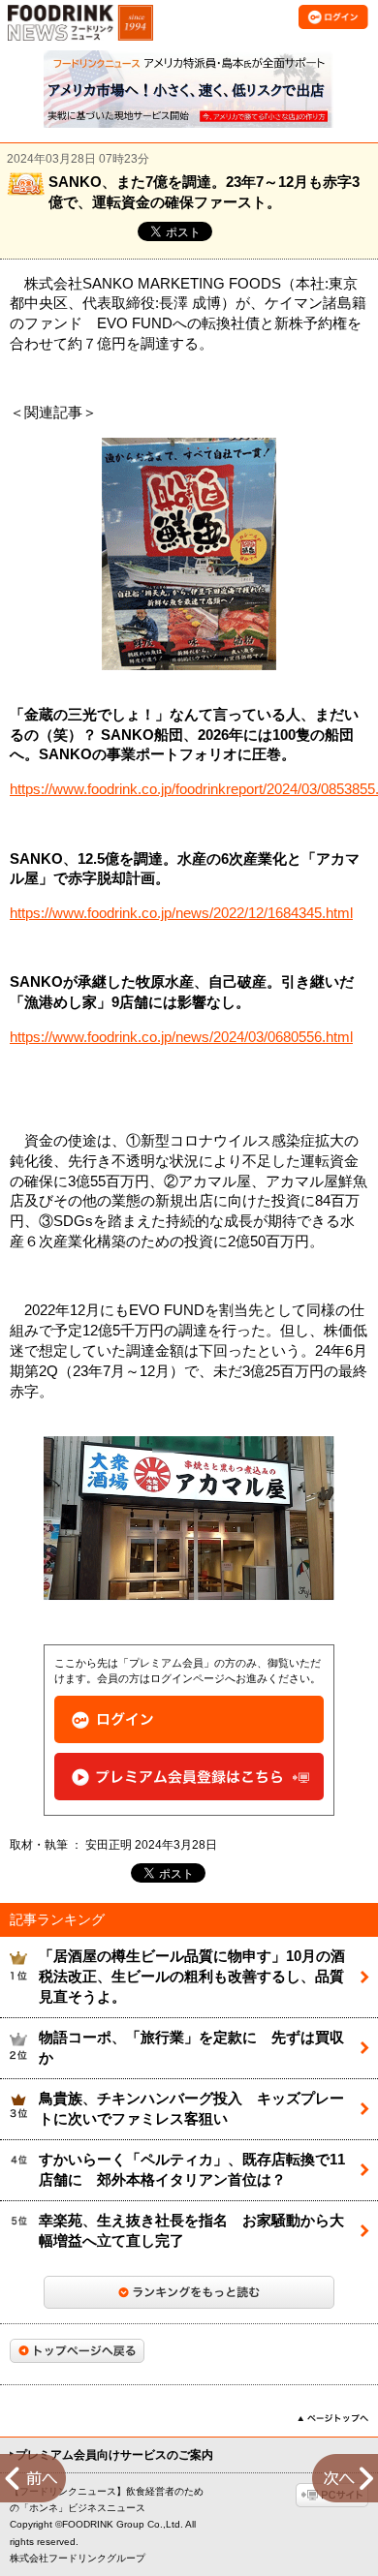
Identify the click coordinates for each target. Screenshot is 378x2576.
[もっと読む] (189, 2292)
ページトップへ (333, 2418)
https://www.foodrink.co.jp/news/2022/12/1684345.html (181, 913)
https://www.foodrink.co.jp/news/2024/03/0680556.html (181, 1037)
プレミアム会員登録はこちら (189, 1777)
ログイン (189, 1719)
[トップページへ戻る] (77, 2351)
